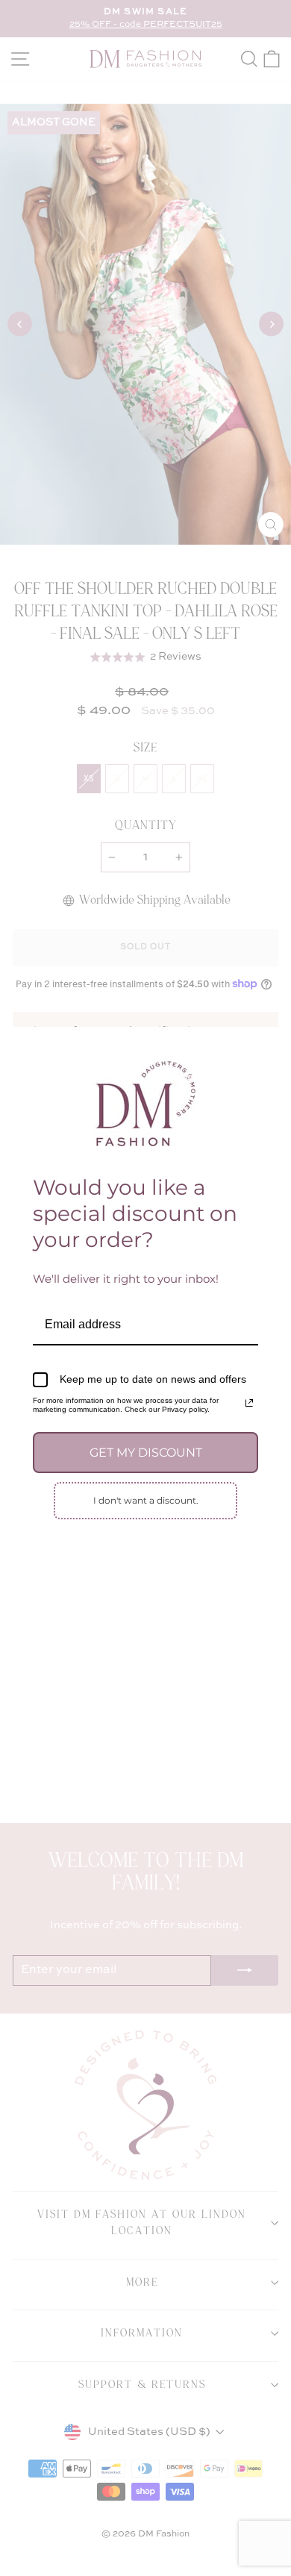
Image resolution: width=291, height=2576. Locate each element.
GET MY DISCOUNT (146, 1453)
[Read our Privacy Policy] (249, 1403)
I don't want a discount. (146, 1500)
